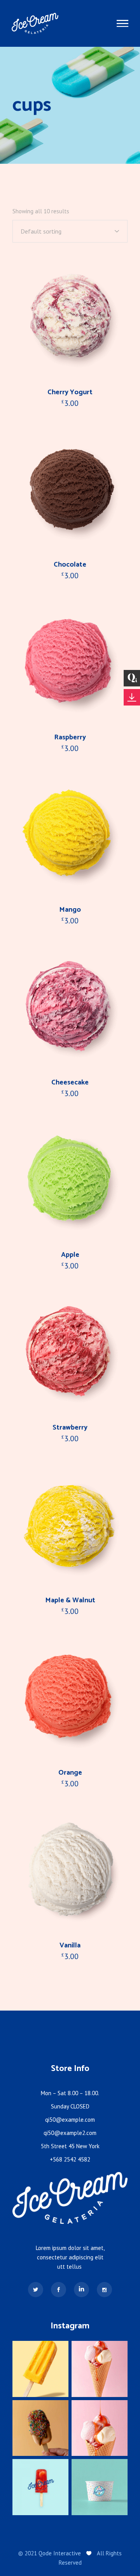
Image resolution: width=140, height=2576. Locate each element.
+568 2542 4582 (70, 2159)
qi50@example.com (70, 2120)
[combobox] (70, 231)
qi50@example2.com (70, 2133)
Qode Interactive (60, 2553)
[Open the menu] (122, 24)
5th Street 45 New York (70, 2146)
